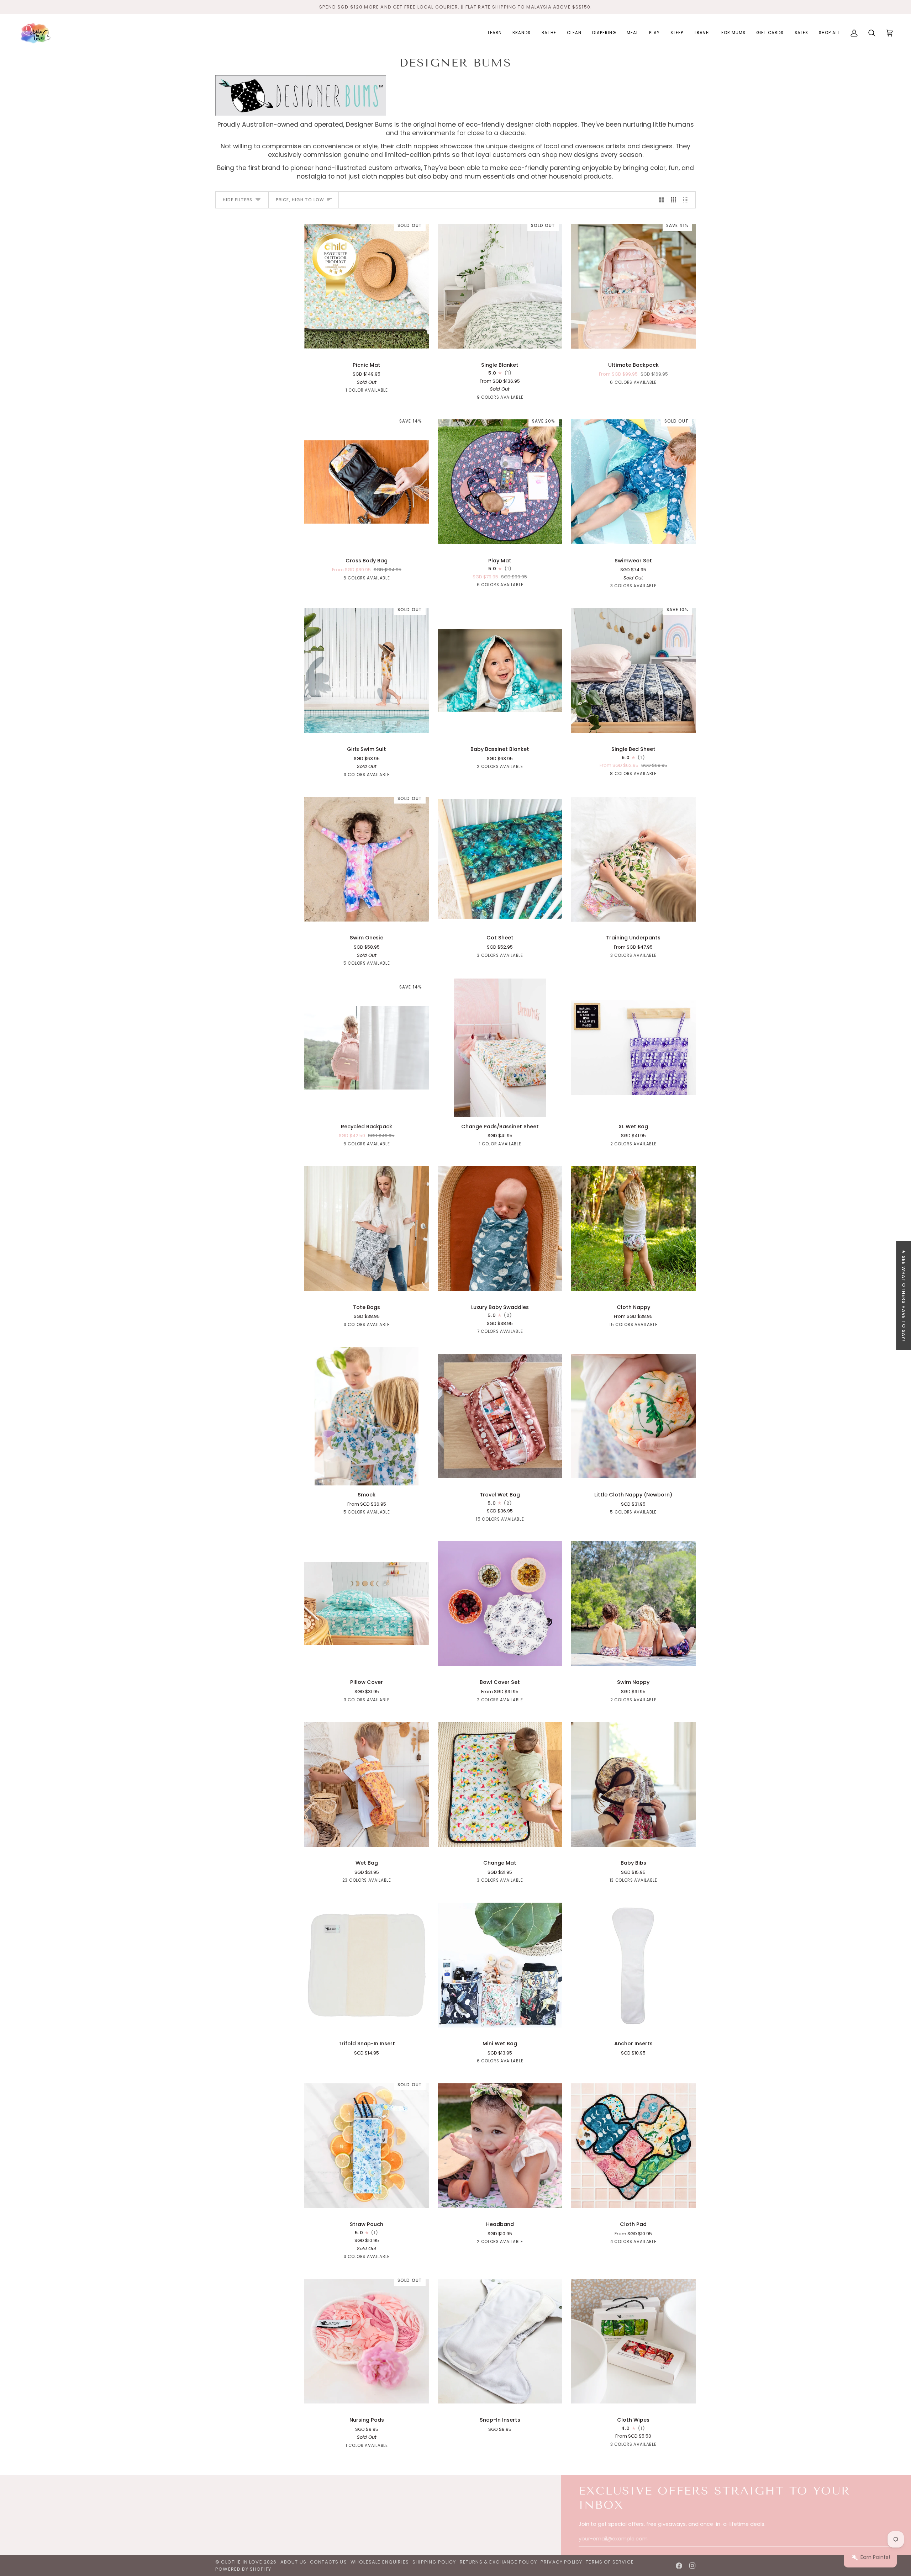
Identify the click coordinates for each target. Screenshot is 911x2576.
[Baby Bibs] (633, 1785)
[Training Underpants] (633, 859)
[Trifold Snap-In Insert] (367, 1965)
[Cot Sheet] (500, 859)
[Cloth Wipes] (633, 2341)
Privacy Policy (561, 2562)
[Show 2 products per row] (661, 200)
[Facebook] (679, 2566)
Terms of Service (610, 2562)
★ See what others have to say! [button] (904, 1296)
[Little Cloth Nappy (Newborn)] (633, 1416)
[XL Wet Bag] (633, 1048)
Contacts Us (328, 2562)
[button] (495, 33)
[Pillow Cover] (367, 1604)
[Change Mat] (500, 1785)
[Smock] (367, 1416)
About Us (293, 2562)
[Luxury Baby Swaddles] (500, 1229)
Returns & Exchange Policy (498, 2562)
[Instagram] (693, 2566)
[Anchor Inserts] (633, 1965)
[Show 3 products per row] (673, 200)
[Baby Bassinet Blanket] (500, 670)
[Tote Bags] (367, 1229)
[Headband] (500, 2146)
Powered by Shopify (243, 2569)
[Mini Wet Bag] (500, 1965)
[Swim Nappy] (633, 1604)
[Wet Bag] (367, 1785)
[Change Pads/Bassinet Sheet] (500, 1048)
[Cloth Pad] (633, 2146)
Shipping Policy (434, 2562)
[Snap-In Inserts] (500, 2341)
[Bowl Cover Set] (500, 1604)
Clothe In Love (241, 2562)
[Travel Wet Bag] (500, 1416)
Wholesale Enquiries (380, 2562)
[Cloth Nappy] (633, 1229)
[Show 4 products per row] (688, 200)
